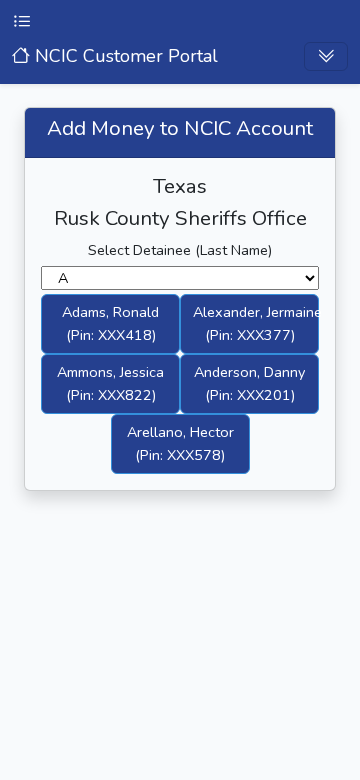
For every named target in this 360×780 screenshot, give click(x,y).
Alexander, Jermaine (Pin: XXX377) (256, 323)
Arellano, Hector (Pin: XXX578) (180, 443)
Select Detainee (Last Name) (180, 250)
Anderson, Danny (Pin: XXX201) (249, 383)
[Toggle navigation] (326, 56)
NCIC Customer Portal (124, 56)
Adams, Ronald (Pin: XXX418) (110, 323)
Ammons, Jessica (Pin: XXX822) (110, 383)
